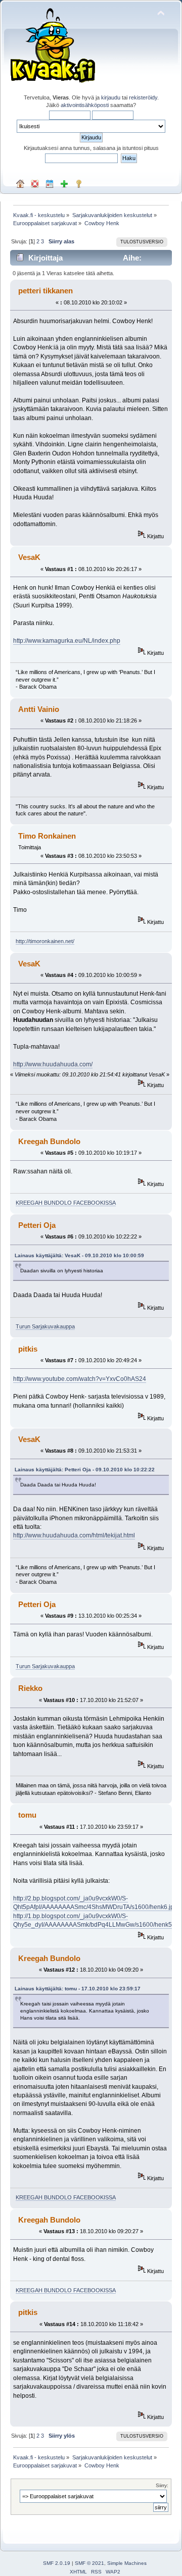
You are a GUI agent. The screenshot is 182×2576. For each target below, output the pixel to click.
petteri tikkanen (45, 291)
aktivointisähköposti (85, 105)
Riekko (30, 1688)
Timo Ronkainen (47, 836)
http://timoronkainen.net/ (45, 941)
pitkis (28, 1349)
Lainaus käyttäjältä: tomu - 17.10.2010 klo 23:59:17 (78, 1989)
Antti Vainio (39, 709)
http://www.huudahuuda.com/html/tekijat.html (74, 1535)
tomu (27, 1815)
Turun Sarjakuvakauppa (45, 1326)
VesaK (29, 557)
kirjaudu (111, 97)
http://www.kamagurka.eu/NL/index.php (67, 641)
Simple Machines (127, 2563)
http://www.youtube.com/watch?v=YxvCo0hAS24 (80, 1379)
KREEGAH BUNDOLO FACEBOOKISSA (66, 1203)
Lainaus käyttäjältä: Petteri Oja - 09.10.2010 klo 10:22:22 (85, 1470)
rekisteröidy (143, 97)
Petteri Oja (37, 1225)
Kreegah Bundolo (49, 1141)
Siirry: (162, 2485)
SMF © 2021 (89, 2563)
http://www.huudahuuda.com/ (53, 1064)
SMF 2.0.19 (57, 2563)
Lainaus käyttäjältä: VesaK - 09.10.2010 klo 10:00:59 (79, 1255)
